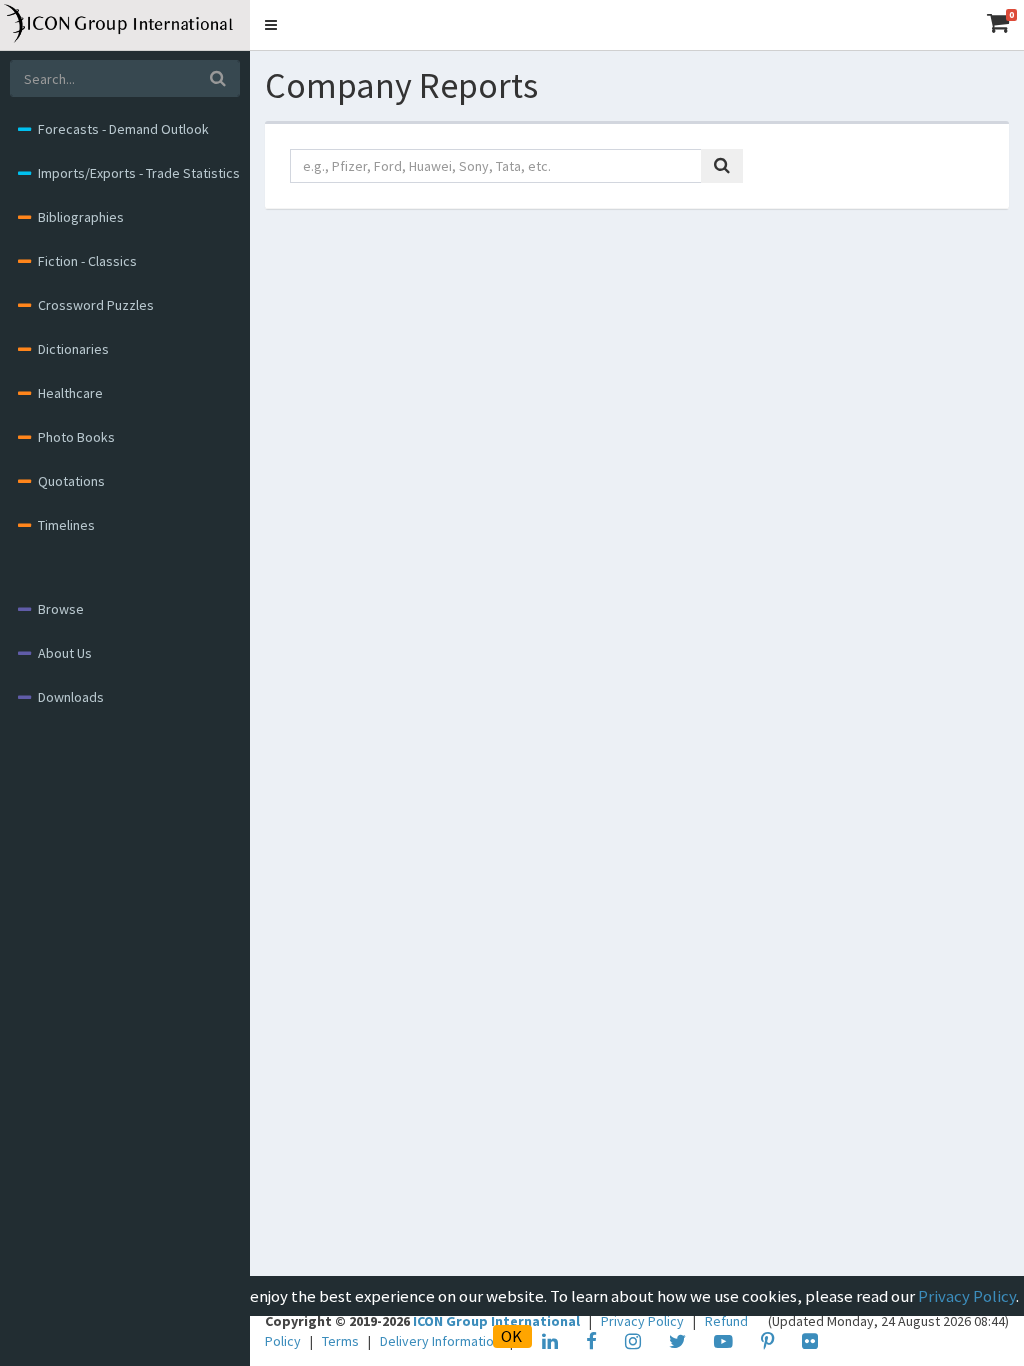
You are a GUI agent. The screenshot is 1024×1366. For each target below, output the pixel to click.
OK (511, 1336)
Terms (342, 1341)
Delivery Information (442, 1341)
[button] (271, 25)
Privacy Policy (967, 1296)
